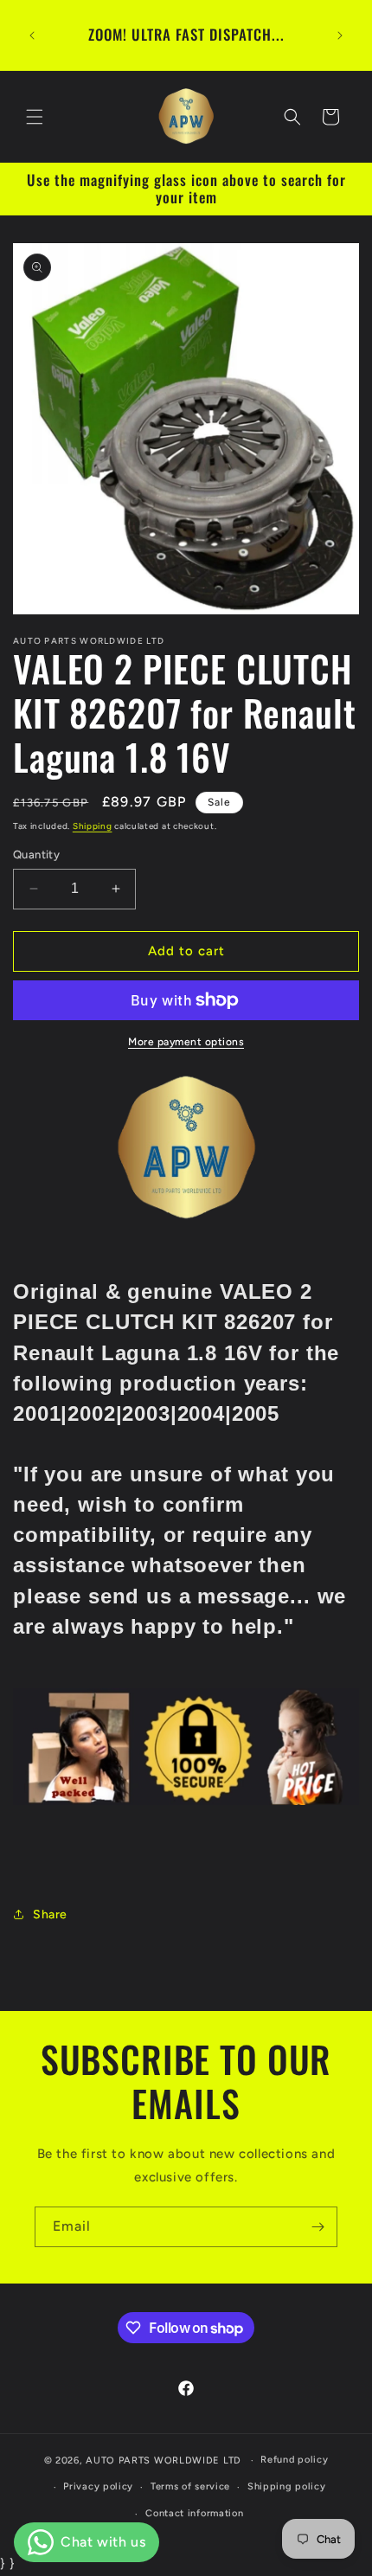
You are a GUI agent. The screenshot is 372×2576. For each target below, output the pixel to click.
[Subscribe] (317, 2227)
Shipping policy (287, 2486)
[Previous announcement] (32, 35)
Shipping (93, 826)
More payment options (186, 1042)
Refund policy (294, 2460)
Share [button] (50, 1914)
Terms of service (190, 2486)
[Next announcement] (340, 35)
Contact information (194, 2513)
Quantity (36, 854)
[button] (35, 117)
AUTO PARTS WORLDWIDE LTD (164, 2460)
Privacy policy (98, 2486)
